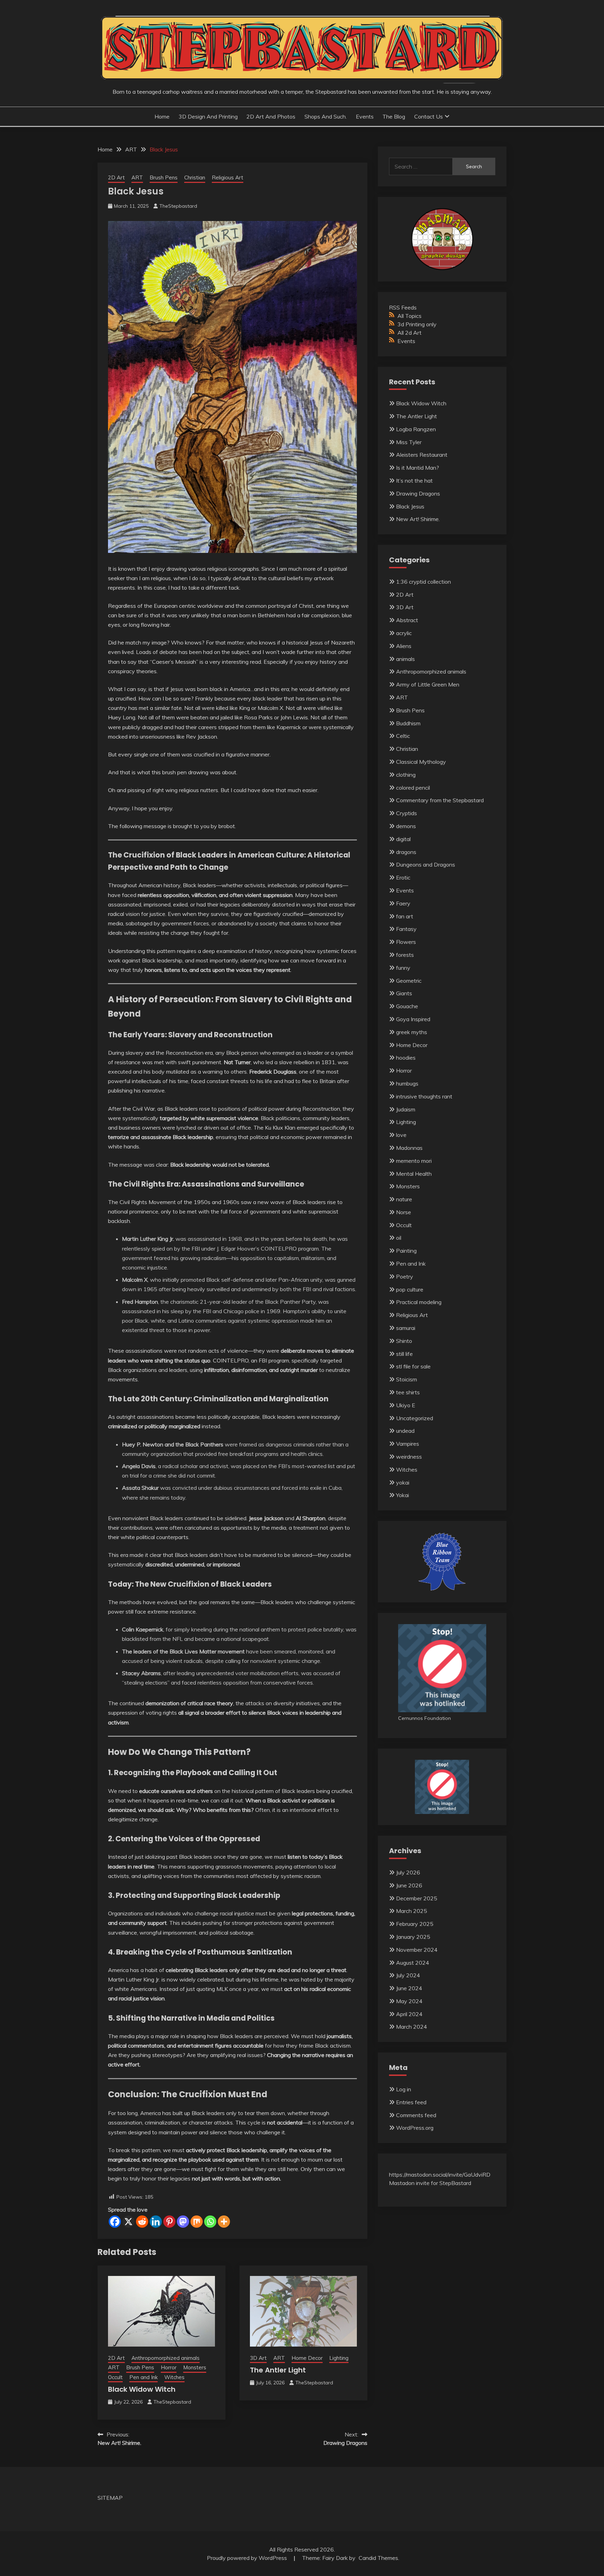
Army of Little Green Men (428, 684)
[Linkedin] (156, 2222)
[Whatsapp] (210, 2222)
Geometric (409, 981)
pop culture (410, 1289)
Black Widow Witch (142, 2389)
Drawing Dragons (418, 493)
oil (399, 1238)
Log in (404, 2089)
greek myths (412, 1032)
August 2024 (413, 1963)
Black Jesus (410, 506)
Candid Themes (378, 2558)
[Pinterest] (169, 2222)
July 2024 (408, 1975)
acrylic (404, 633)
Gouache (407, 1006)
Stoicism (407, 1379)
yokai (403, 1482)
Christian (195, 177)
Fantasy (406, 929)
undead (405, 1431)
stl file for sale (413, 1366)
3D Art (258, 2358)
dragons (406, 852)
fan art (405, 916)
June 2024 (409, 1988)
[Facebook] (115, 2222)
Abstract (407, 620)
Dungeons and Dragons (426, 864)
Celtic (403, 736)
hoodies (406, 1058)
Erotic (403, 877)
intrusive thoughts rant (424, 1096)
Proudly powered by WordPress (248, 2558)
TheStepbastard (178, 206)
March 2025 (412, 1911)
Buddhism (408, 723)
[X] (128, 2222)
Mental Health (414, 1174)
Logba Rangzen (416, 429)
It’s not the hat (414, 481)
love (401, 1135)
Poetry (405, 1276)
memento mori (414, 1161)
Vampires (408, 1444)
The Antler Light (278, 2370)
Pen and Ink (143, 2377)
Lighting (339, 2358)
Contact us (429, 116)
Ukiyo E (406, 1405)
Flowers (406, 942)
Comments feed (416, 2115)
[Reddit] (142, 2222)
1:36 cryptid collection (423, 582)
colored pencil (413, 788)
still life (404, 1354)
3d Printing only (417, 324)
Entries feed (411, 2102)
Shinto (404, 1341)
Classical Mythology (421, 762)
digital (403, 839)
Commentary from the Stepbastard (440, 800)
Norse (404, 1212)
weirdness (409, 1457)
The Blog (394, 116)
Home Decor (307, 2358)
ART (137, 177)
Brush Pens (164, 177)
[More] (224, 2222)
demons (406, 826)
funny (403, 968)
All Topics (409, 316)
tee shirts (408, 1392)
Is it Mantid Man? (418, 468)
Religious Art (228, 177)
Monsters (195, 2367)
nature (404, 1199)
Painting (406, 1251)
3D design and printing (208, 116)
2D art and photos (271, 116)
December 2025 (417, 1898)
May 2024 (409, 2001)
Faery (403, 903)
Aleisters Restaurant (422, 455)
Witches (174, 2377)
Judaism (406, 1109)
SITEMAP (110, 2498)
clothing (406, 775)
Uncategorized (415, 1418)
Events (365, 116)
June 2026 (409, 1885)
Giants (404, 993)
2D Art (116, 177)
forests (405, 955)
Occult (115, 2377)
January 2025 (413, 1937)
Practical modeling (419, 1302)
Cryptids (407, 813)
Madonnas (409, 1148)
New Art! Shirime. (418, 519)
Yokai (402, 1495)
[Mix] (197, 2222)
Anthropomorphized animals (166, 2358)
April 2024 (409, 2014)
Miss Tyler (409, 442)
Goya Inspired (413, 1019)
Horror (169, 2367)
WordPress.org (415, 2128)
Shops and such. (326, 116)
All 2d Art (409, 333)
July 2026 (408, 1872)
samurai (406, 1328)
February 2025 (415, 1924)
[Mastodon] (183, 2222)
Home (162, 116)
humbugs (407, 1083)
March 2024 (412, 2027)
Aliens (404, 646)
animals (405, 659)
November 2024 (417, 1950)
